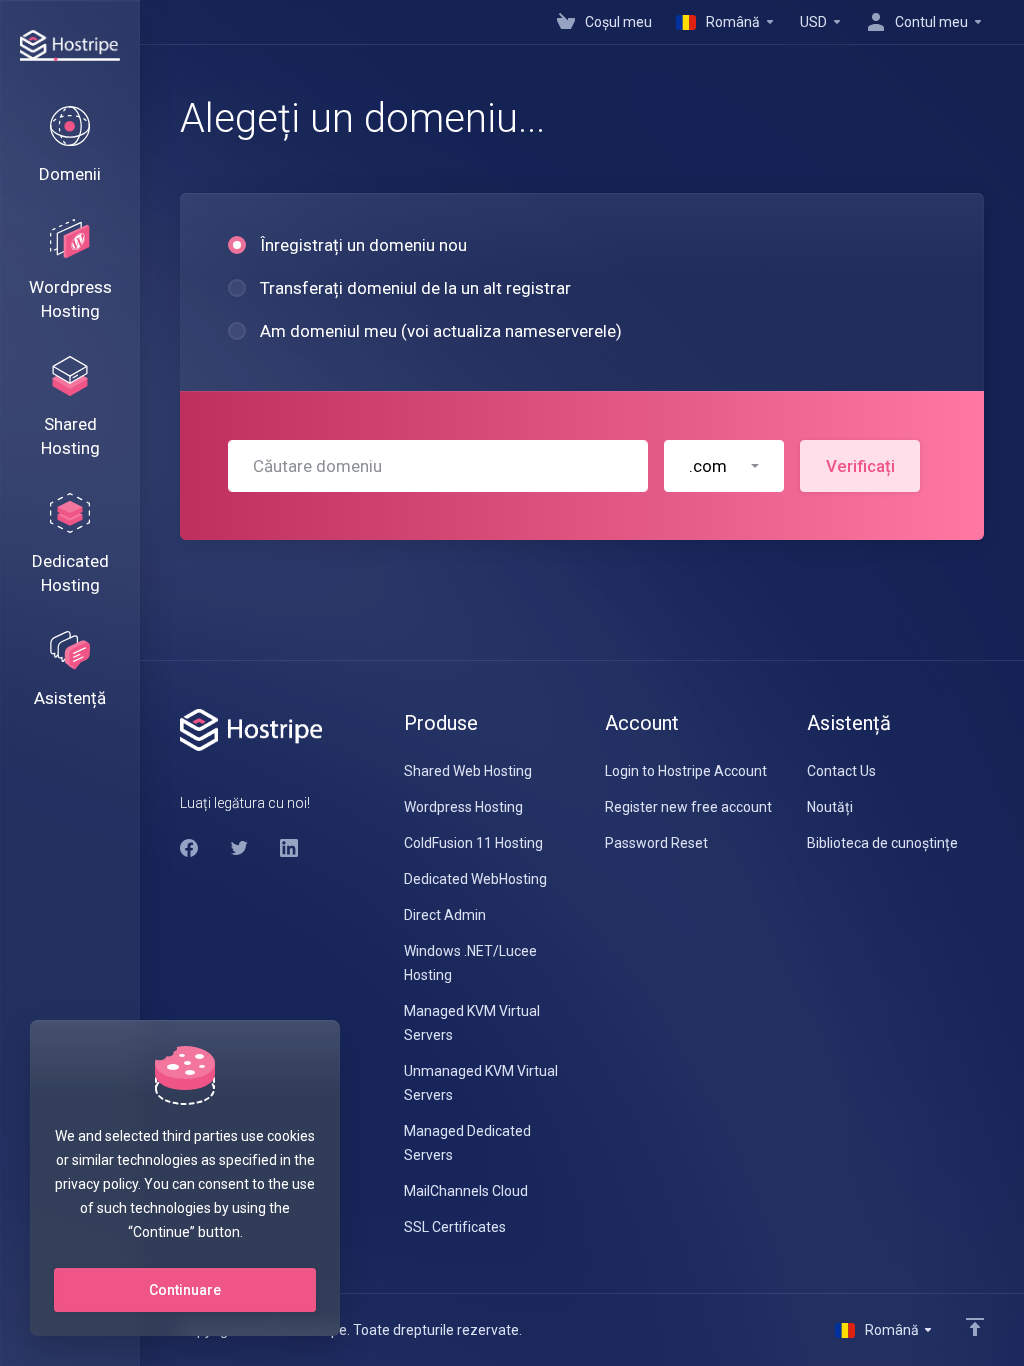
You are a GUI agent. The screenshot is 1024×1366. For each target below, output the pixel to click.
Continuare (185, 1290)
